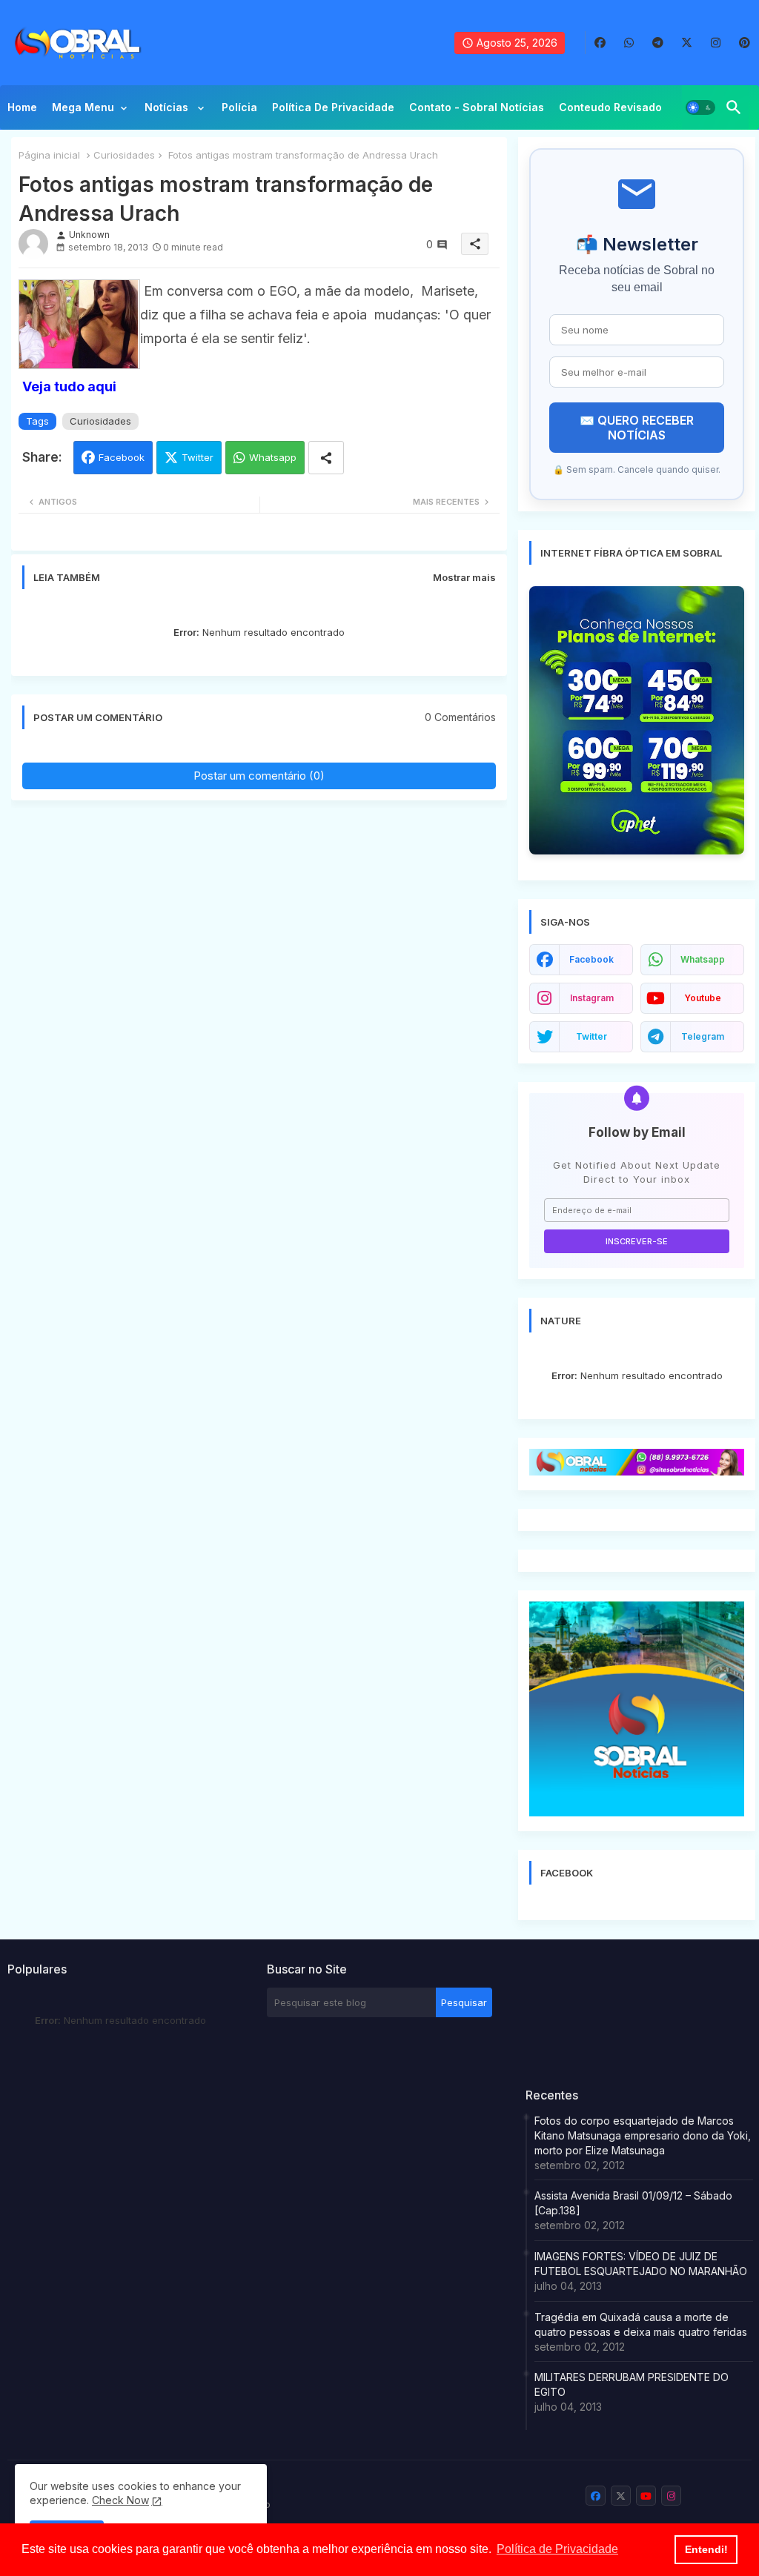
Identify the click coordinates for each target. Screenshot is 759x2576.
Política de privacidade (333, 107)
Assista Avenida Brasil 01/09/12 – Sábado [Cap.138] (633, 2203)
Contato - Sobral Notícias (477, 107)
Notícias (168, 107)
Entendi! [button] (706, 2549)
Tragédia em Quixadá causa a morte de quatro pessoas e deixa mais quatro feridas (641, 2324)
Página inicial (49, 155)
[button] (700, 107)
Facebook (122, 457)
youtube (703, 998)
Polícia (239, 107)
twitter (591, 1036)
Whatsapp (273, 457)
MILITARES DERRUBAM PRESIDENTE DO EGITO (632, 2384)
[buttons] (600, 43)
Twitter (198, 457)
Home (22, 107)
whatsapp (703, 959)
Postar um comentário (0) (259, 776)
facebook (591, 959)
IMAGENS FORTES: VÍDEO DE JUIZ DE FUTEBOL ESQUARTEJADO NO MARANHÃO (641, 2264)
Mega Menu (83, 107)
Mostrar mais (464, 577)
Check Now (120, 2500)
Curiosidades (124, 155)
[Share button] (326, 458)
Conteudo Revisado (610, 107)
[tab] (22, 111)
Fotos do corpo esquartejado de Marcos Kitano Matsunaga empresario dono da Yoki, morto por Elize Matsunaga (643, 2135)
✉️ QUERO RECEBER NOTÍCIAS (637, 428)
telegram (703, 1036)
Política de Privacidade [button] (557, 2549)
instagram (592, 998)
